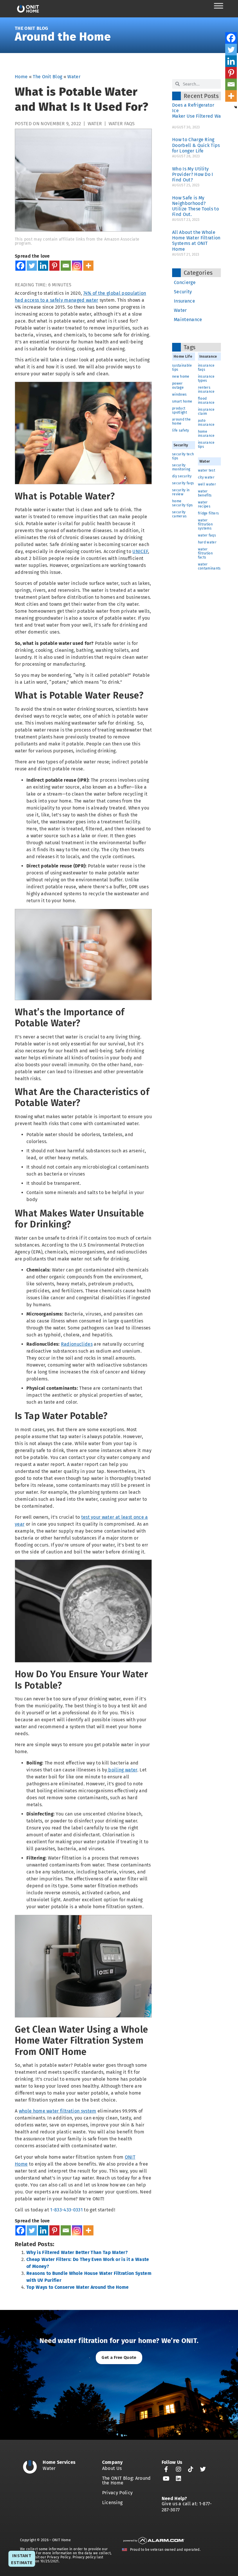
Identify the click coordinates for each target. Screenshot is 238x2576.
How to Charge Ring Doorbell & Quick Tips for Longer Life (196, 145)
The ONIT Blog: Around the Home (127, 2481)
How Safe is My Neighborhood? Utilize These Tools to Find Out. (195, 206)
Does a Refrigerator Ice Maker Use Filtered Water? (201, 113)
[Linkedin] (43, 266)
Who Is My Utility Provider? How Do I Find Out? (193, 174)
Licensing (112, 2503)
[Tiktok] (191, 2469)
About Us (112, 2468)
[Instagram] (77, 266)
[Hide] (236, 107)
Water (74, 77)
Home (21, 77)
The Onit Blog (31, 28)
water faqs (122, 124)
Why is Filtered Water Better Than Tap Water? (77, 2252)
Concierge (185, 282)
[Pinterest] (54, 266)
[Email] (66, 266)
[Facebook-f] (166, 2469)
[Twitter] (32, 266)
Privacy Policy (117, 2493)
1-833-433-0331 (66, 2210)
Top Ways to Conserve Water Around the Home (77, 2287)
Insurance (184, 301)
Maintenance (188, 320)
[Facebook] (20, 266)
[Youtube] (166, 2479)
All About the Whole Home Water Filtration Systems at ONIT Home (196, 241)
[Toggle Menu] (219, 6)
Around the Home (63, 37)
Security (183, 292)
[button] (119, 2358)
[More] (88, 266)
